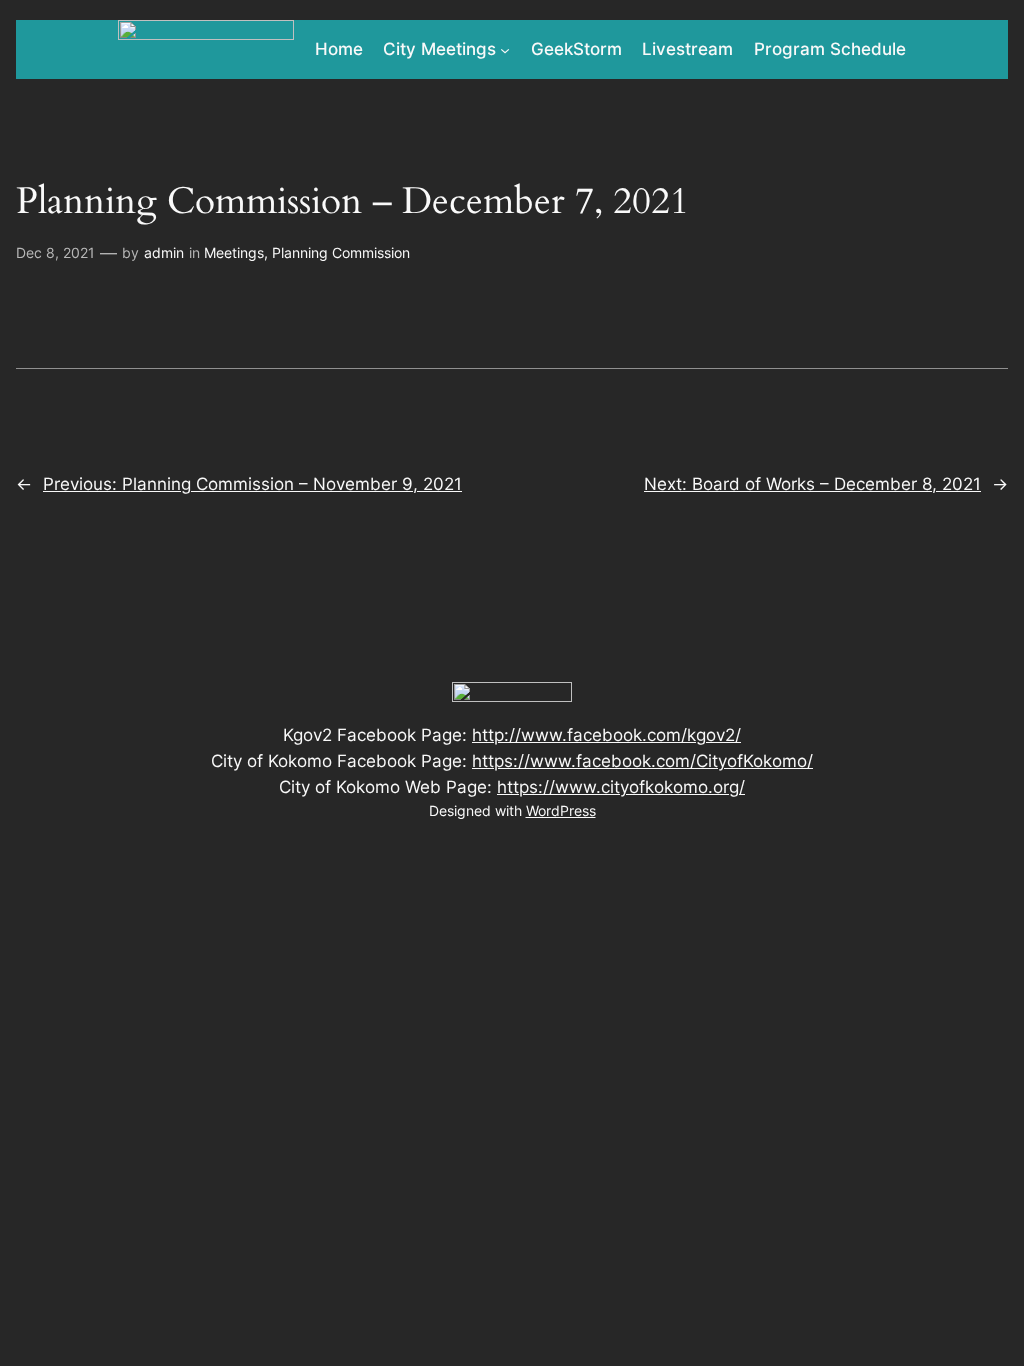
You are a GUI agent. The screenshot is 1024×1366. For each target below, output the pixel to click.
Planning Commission (341, 252)
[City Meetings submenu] (505, 49)
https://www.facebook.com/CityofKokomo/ (642, 761)
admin (164, 252)
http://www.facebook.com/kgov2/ (606, 735)
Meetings (234, 252)
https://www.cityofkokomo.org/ (621, 787)
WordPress (561, 810)
